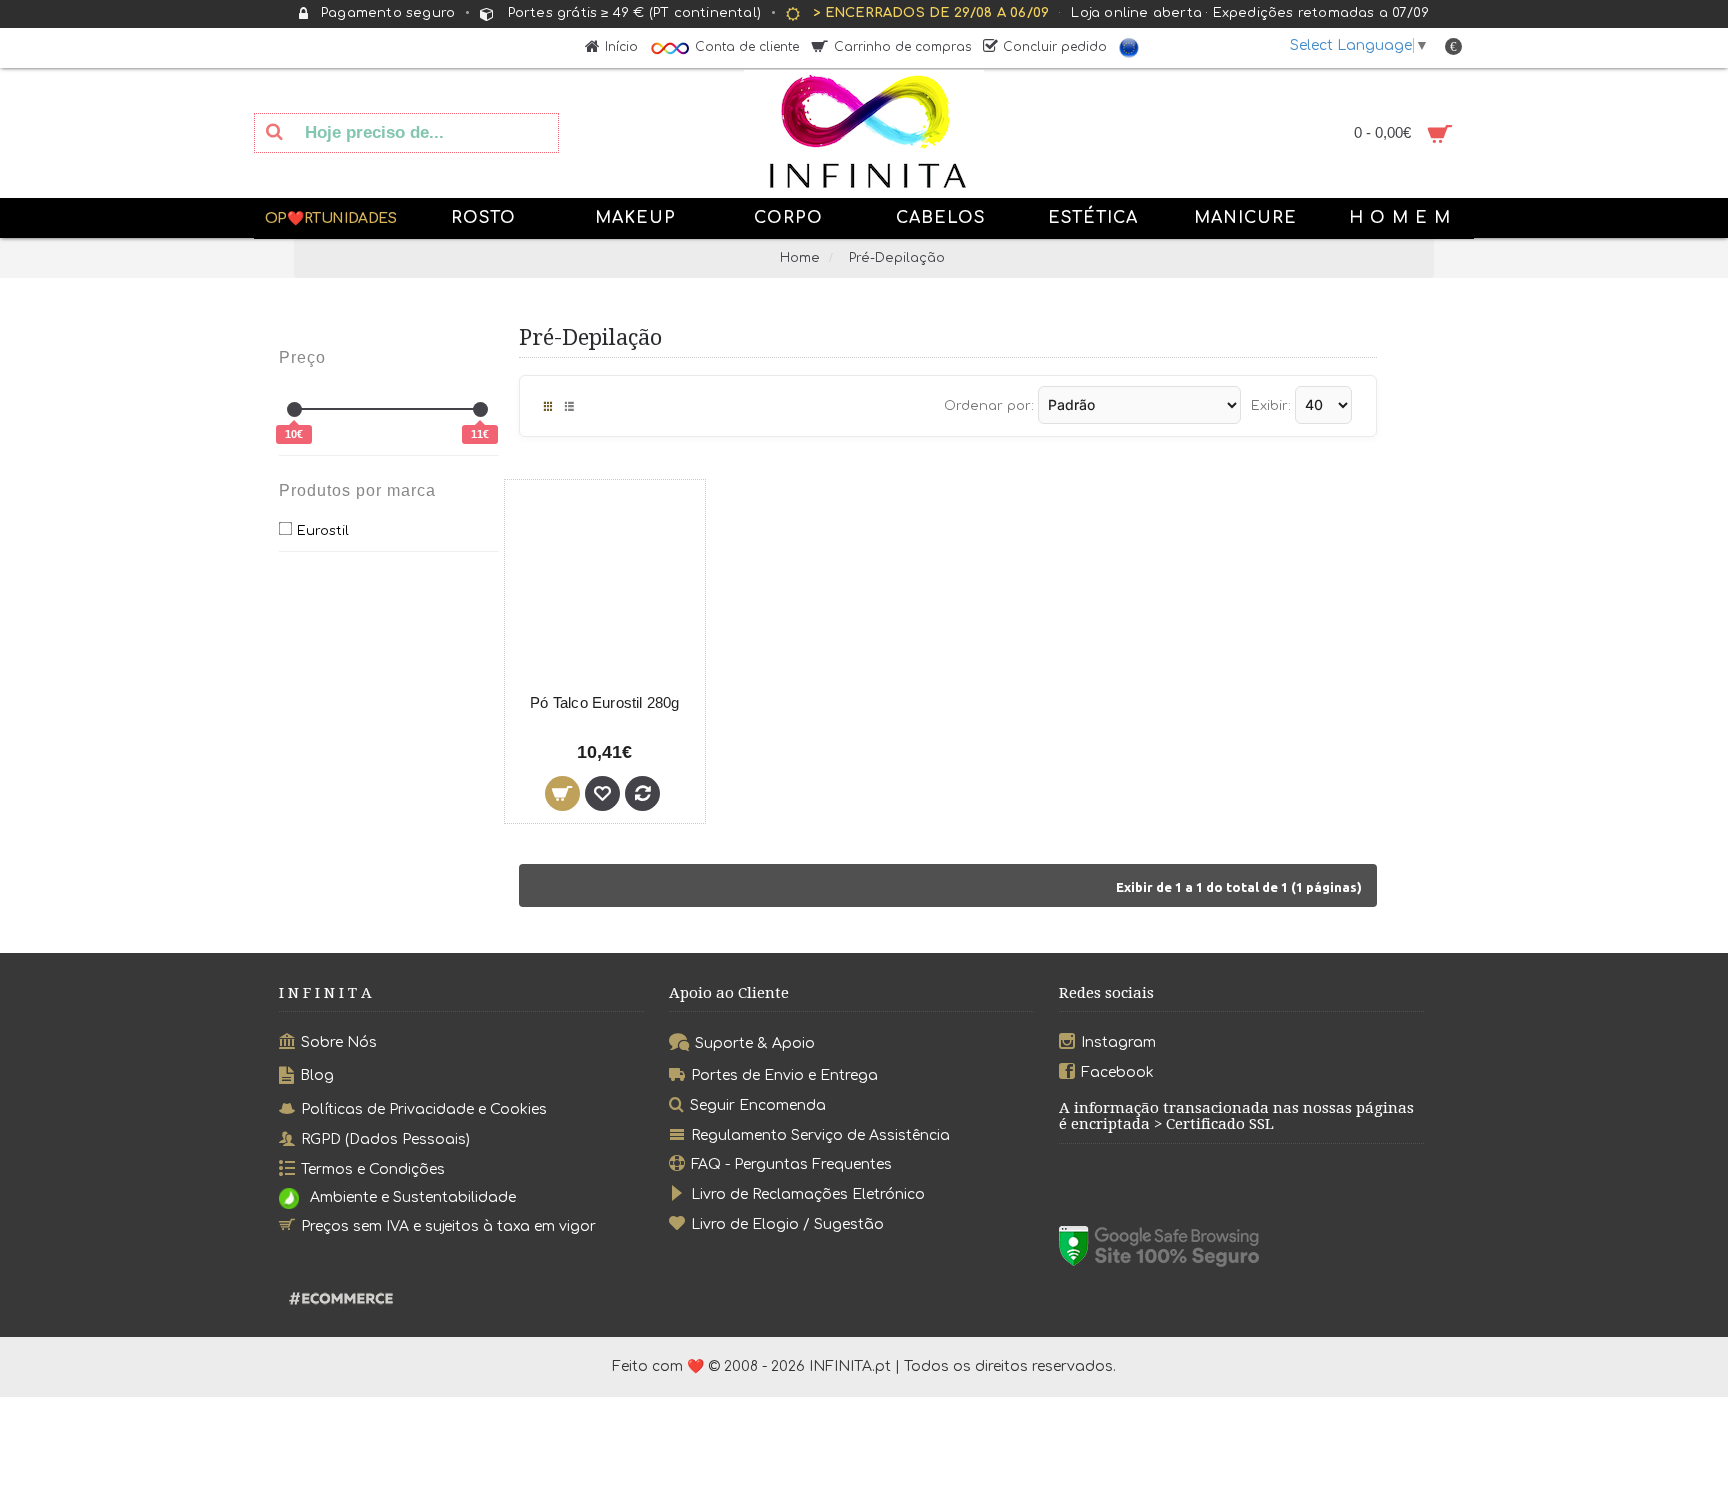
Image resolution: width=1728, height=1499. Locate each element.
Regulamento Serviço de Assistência (820, 1134)
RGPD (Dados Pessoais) (385, 1139)
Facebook (1117, 1072)
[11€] (480, 409)
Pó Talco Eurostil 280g (604, 702)
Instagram (1118, 1042)
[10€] (294, 409)
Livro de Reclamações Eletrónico (808, 1194)
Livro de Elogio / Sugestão (787, 1224)
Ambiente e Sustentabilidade (413, 1197)
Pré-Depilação (897, 258)
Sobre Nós (339, 1042)
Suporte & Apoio (755, 1043)
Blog (317, 1075)
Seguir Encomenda (758, 1105)
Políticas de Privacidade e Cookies (424, 1109)
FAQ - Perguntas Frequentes (791, 1164)
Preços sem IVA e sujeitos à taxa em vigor (448, 1225)
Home (800, 258)
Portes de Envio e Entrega (784, 1075)
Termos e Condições (373, 1169)
